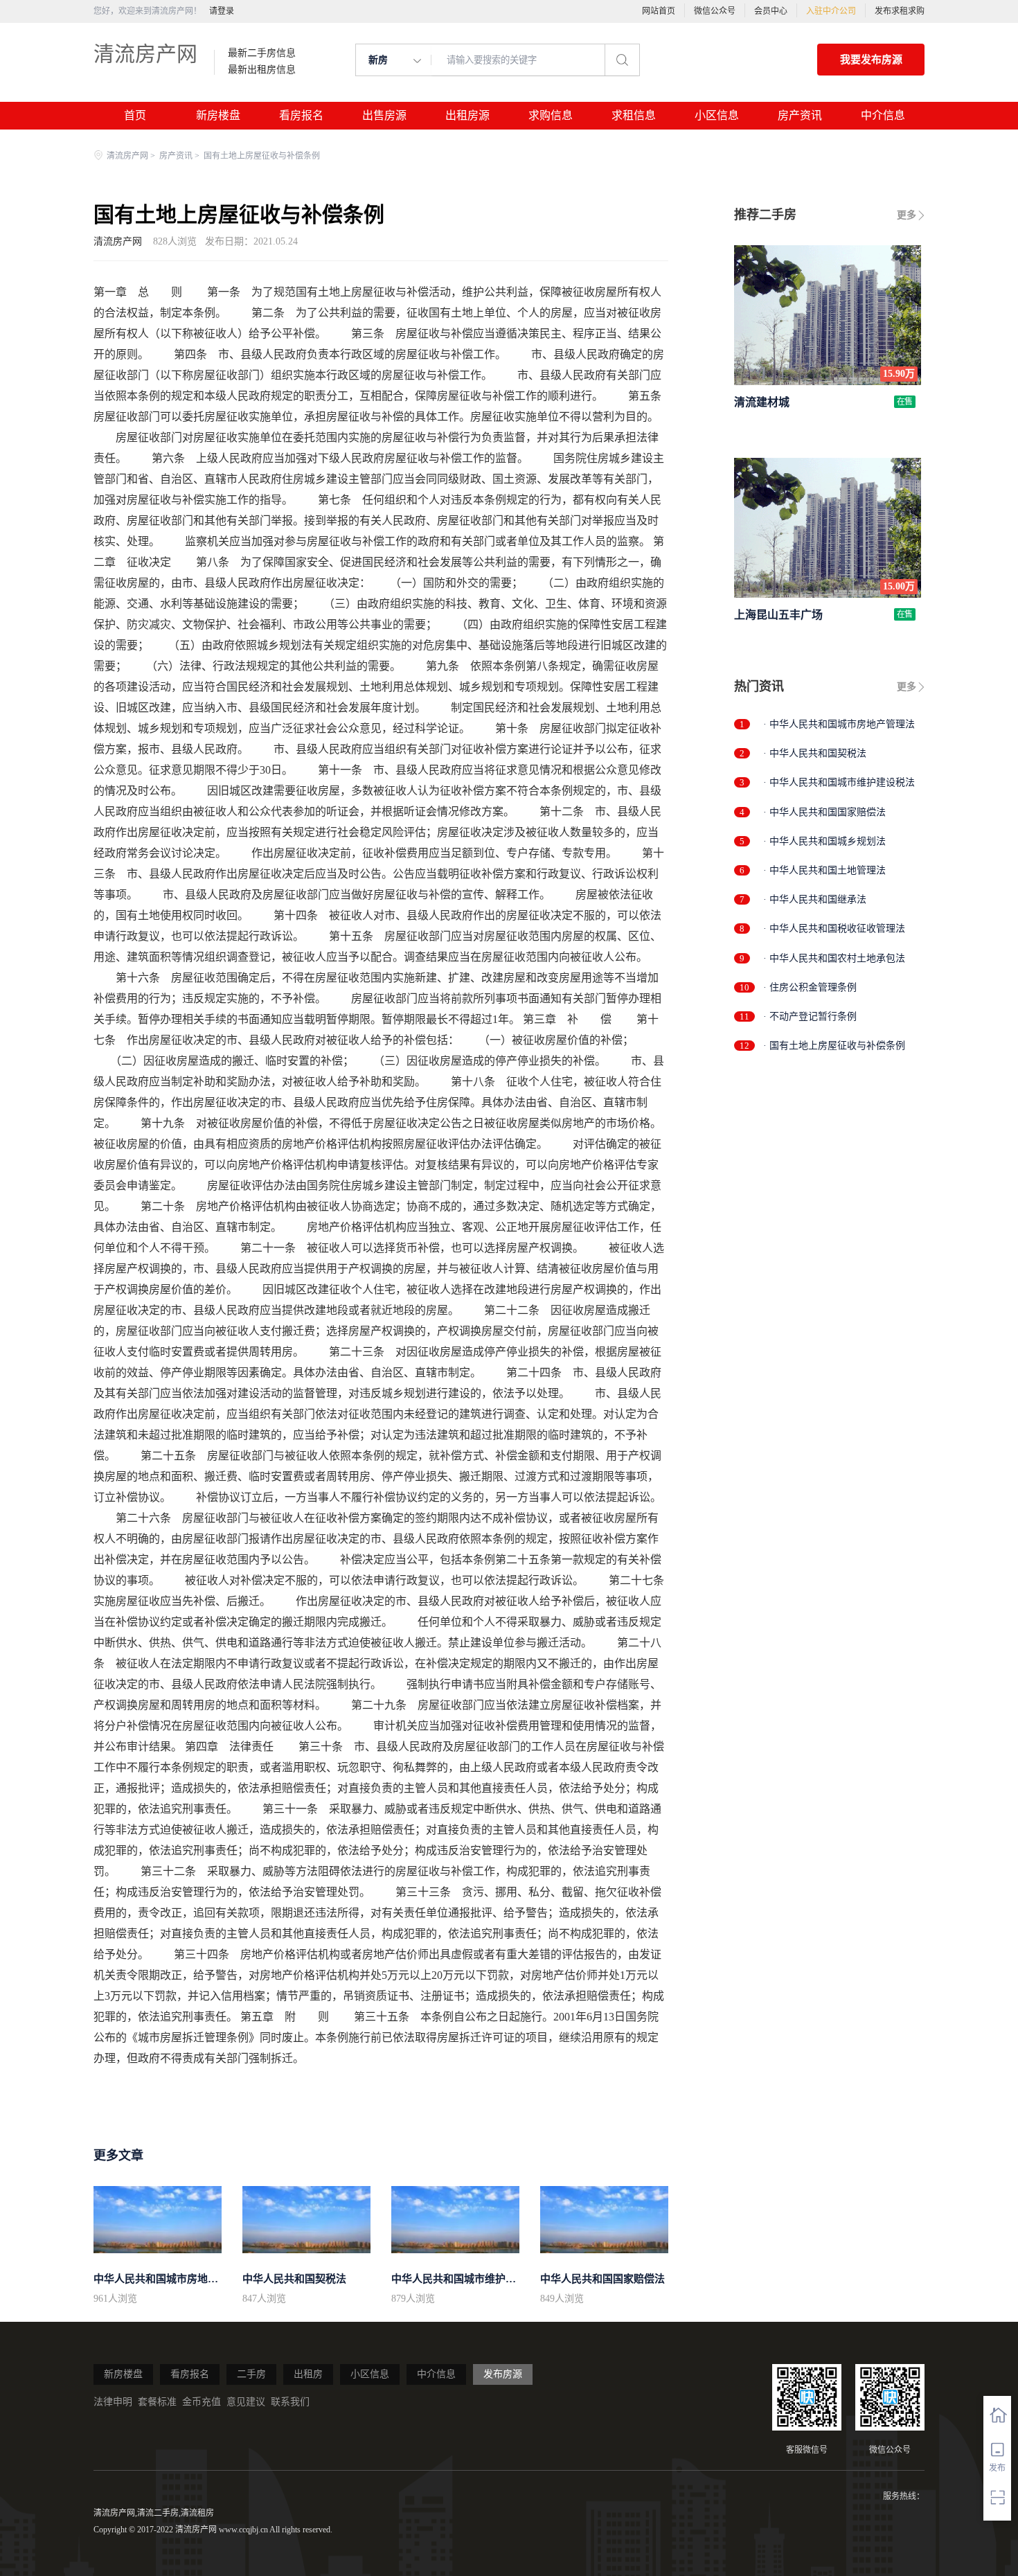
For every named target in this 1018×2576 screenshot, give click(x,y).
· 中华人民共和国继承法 (815, 899)
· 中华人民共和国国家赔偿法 (824, 812)
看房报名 (301, 115)
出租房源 (467, 115)
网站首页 (659, 11)
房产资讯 (800, 115)
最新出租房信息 (262, 70)
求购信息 (551, 115)
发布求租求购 (900, 11)
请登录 (222, 11)
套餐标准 (157, 2402)
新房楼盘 (218, 115)
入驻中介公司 (831, 11)
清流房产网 (145, 54)
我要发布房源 (871, 60)
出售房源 (384, 115)
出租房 (308, 2374)
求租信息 (634, 115)
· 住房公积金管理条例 (810, 987)
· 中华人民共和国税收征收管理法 (834, 929)
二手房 (251, 2374)
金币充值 (202, 2402)
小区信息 (717, 115)
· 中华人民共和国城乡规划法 (824, 841)
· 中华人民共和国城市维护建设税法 (839, 782)
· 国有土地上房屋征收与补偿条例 (834, 1046)
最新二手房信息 (262, 53)
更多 (907, 215)
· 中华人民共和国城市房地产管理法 (839, 724)
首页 (135, 115)
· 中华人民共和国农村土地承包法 (834, 958)
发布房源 (503, 2374)
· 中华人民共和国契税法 (815, 753)
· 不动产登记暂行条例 (810, 1016)
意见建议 (246, 2402)
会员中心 (771, 11)
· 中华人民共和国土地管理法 (824, 870)
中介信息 (883, 115)
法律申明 (113, 2402)
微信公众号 (715, 11)
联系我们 (290, 2402)
